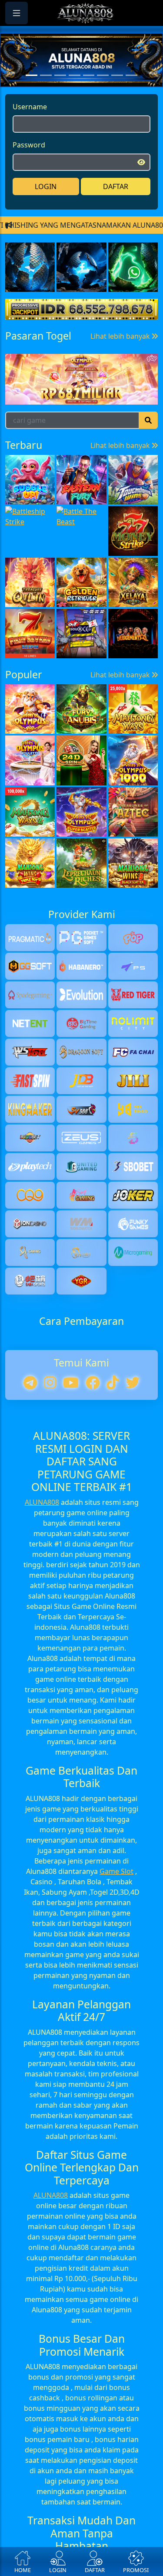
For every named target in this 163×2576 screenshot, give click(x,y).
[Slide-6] (117, 97)
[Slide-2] (60, 97)
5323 (98, 527)
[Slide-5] (103, 97)
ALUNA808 (42, 1720)
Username (30, 129)
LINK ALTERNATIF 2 (81, 275)
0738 (35, 527)
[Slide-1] (46, 97)
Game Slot (116, 2089)
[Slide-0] (32, 97)
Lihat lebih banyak (121, 492)
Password (29, 167)
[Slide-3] (75, 97)
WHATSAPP (81, 329)
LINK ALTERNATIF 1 (81, 248)
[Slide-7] (131, 97)
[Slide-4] (89, 97)
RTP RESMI (81, 302)
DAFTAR (116, 209)
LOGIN (46, 209)
